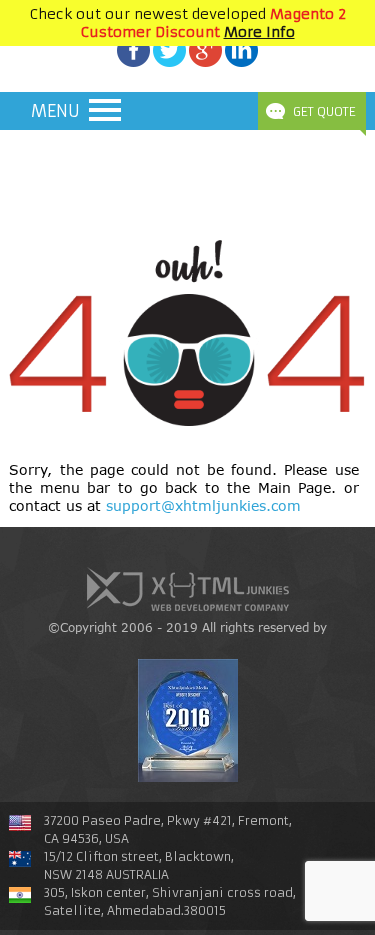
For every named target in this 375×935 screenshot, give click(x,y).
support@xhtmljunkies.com (203, 505)
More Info (259, 32)
